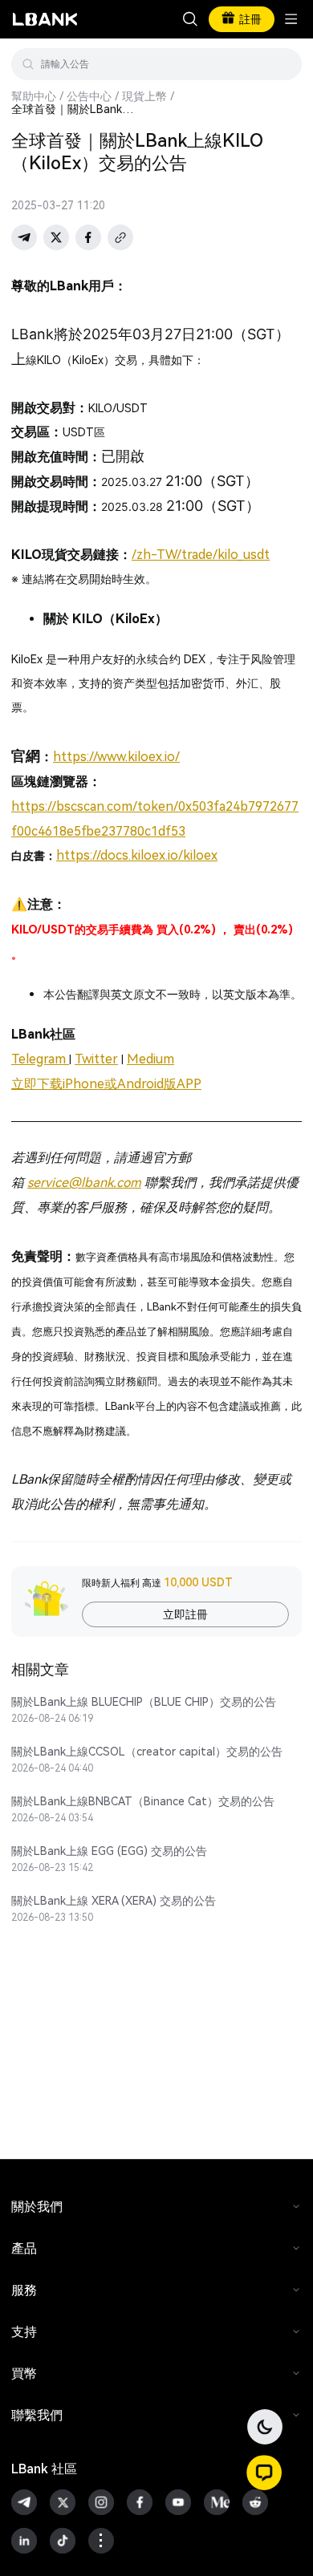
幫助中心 (34, 96)
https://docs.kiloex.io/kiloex (137, 855)
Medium (150, 1059)
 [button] (190, 19)
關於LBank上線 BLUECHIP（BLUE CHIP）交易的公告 (144, 1702)
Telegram (40, 1059)
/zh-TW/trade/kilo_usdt (201, 555)
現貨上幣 (144, 96)
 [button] (283, 64)
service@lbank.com (84, 1183)
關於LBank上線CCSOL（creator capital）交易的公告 (147, 1752)
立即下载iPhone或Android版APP (106, 1084)
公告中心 (89, 96)
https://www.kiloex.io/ (116, 757)
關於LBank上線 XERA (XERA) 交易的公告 (114, 1901)
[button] (264, 2473)
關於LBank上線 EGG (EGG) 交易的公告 (109, 1851)
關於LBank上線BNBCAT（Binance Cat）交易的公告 (143, 1801)
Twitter (96, 1059)
